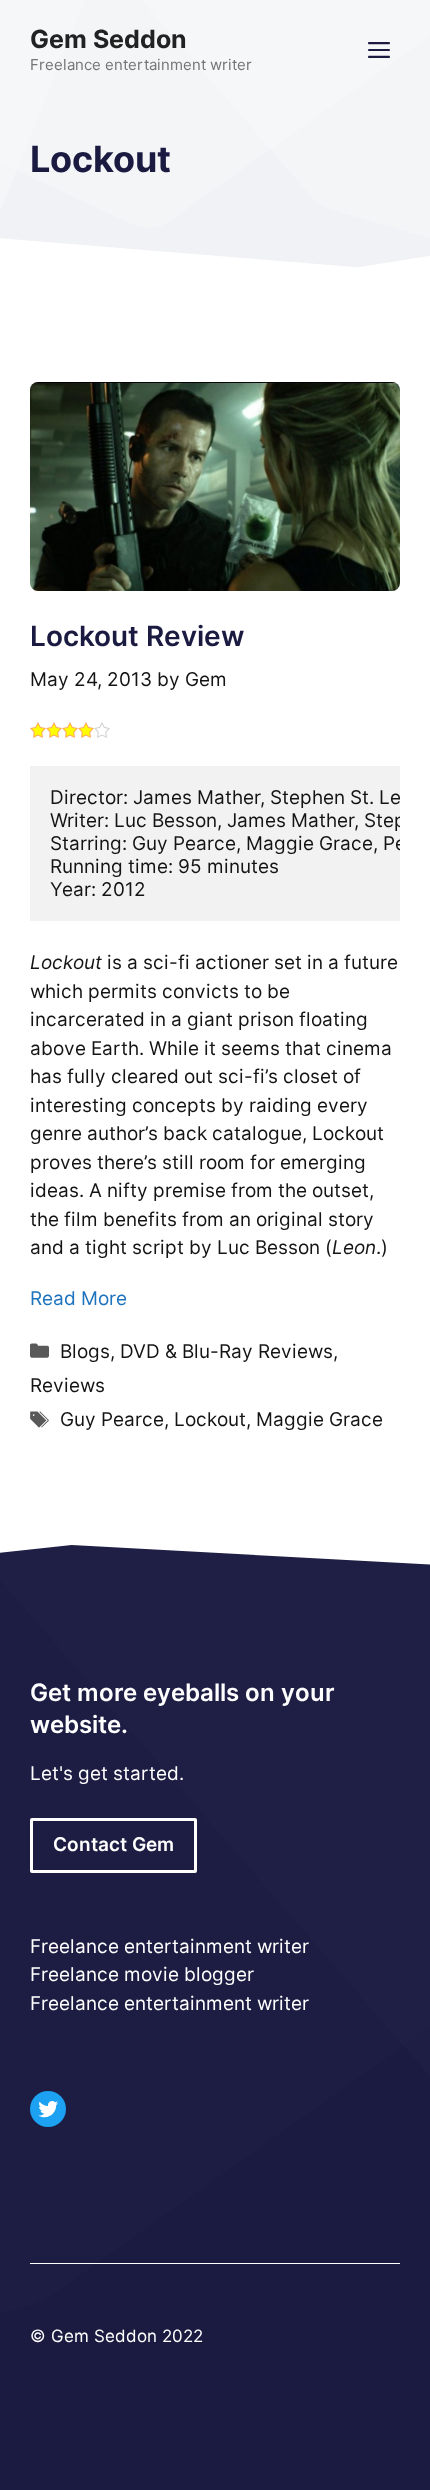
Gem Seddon (108, 39)
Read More (78, 1298)
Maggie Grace (319, 1419)
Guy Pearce (112, 1419)
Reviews (67, 1385)
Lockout (210, 1419)
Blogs (85, 1351)
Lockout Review (137, 636)
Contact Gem (113, 1844)
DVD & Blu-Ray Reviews (226, 1351)
